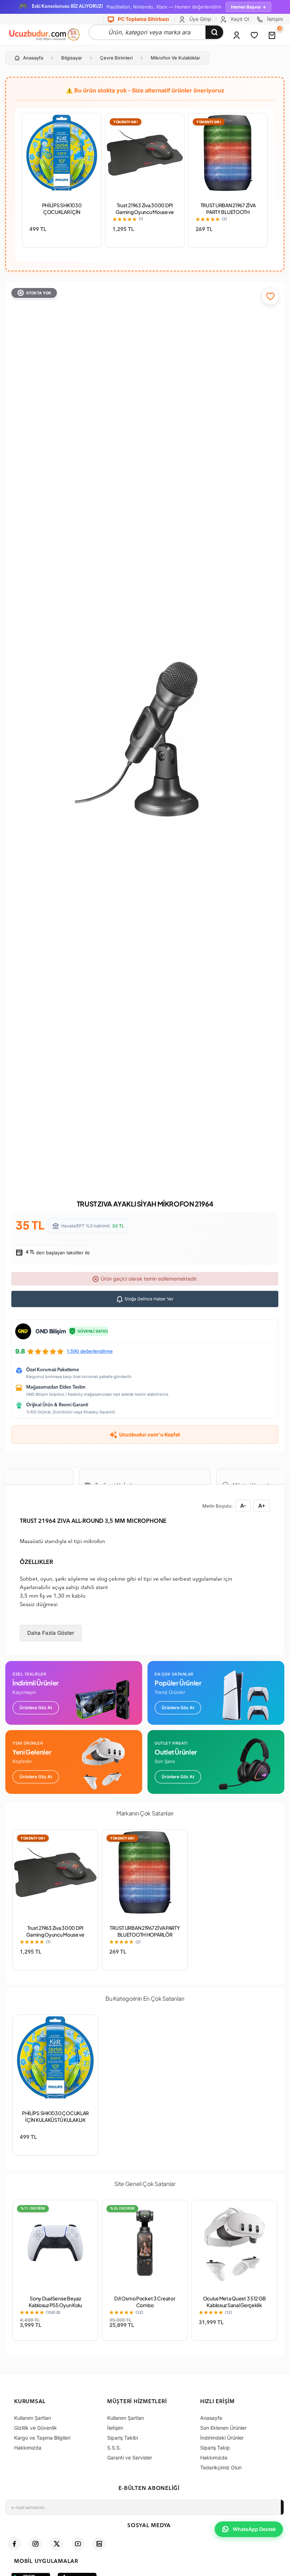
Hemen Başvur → (248, 7)
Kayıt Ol (239, 19)
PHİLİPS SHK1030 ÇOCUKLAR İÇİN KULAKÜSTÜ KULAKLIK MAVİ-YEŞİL (62, 215)
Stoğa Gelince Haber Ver (149, 1299)
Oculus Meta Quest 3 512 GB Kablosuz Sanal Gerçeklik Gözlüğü (234, 2305)
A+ (262, 1506)
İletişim (274, 19)
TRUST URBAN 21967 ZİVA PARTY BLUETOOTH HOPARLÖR (228, 212)
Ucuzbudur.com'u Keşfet (150, 1434)
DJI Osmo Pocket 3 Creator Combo (145, 2302)
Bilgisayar (72, 58)
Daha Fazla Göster (51, 1633)
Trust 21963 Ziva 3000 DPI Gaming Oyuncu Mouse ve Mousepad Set (145, 212)
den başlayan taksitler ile (57, 1253)
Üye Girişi (199, 19)
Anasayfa (33, 58)
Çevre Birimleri (116, 58)
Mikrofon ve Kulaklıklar (175, 58)
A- (243, 1506)
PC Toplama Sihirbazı (143, 19)
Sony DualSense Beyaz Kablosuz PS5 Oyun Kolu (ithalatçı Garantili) (55, 2305)
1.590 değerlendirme (90, 1351)
